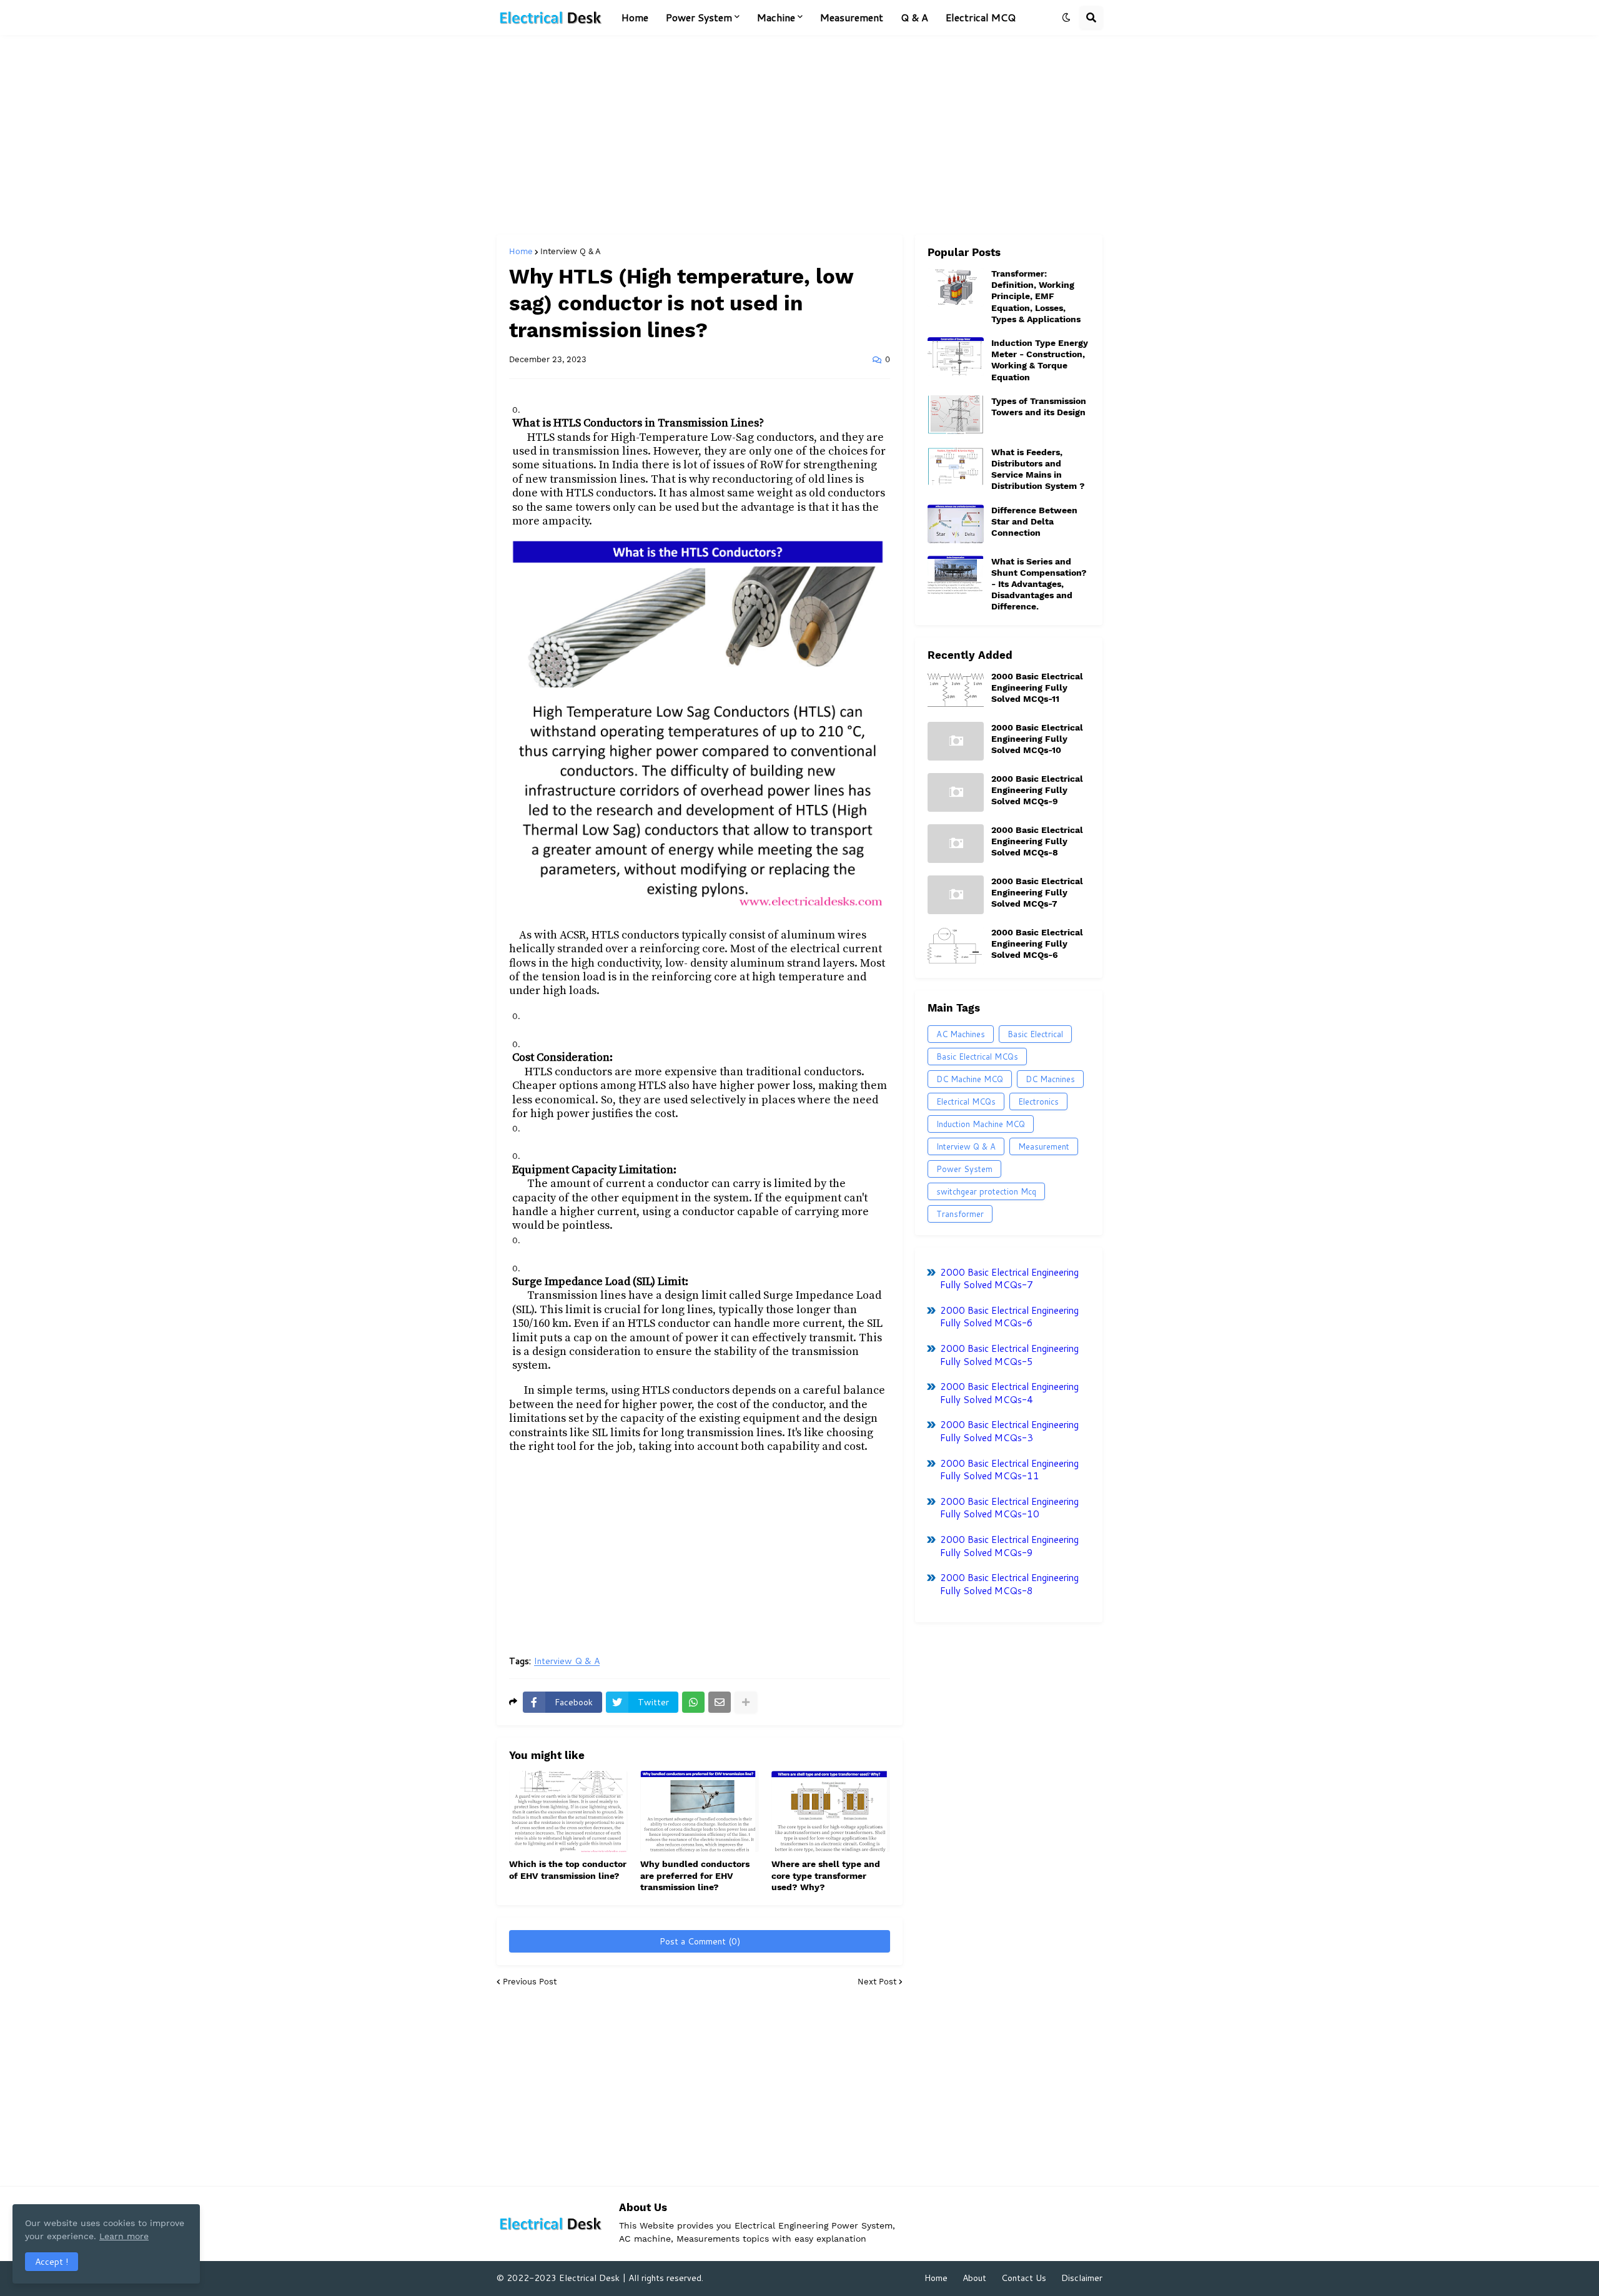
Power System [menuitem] (699, 17)
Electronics (1038, 1101)
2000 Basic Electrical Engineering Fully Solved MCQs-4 (1009, 1393)
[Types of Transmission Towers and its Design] (956, 415)
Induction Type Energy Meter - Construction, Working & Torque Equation (1040, 360)
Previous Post (530, 1982)
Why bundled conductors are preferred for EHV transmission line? (695, 1875)
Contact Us (1024, 2278)
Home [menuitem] (635, 17)
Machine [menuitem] (776, 17)
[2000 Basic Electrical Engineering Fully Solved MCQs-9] (956, 792)
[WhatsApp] (693, 1702)
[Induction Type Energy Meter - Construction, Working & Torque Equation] (956, 357)
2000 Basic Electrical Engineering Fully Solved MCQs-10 (1037, 739)
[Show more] (746, 1702)
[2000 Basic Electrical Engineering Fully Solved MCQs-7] (956, 895)
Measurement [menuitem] (852, 17)
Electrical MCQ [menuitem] (981, 17)
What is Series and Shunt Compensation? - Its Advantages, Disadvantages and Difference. (1039, 584)
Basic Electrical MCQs (977, 1057)
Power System (964, 1169)
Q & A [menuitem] (914, 17)
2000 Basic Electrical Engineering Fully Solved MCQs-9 (1037, 790)
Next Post (877, 1982)
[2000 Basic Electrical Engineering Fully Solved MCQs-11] (956, 690)
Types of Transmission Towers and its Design (1039, 406)
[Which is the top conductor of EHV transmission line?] (568, 1811)
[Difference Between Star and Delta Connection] (956, 524)
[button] (1066, 17)
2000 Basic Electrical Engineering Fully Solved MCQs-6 (1037, 944)
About (974, 2278)
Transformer (960, 1214)
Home (521, 251)
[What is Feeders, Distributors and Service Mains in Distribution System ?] (956, 466)
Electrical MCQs (966, 1101)
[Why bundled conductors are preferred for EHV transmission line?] (700, 1811)
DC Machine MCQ (970, 1079)
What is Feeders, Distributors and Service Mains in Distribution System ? (1038, 469)
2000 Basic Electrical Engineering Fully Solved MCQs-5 (1009, 1355)
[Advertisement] (799, 135)
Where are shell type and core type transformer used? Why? (826, 1875)
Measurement (1044, 1146)
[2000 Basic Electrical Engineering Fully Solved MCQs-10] (956, 741)
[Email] (720, 1702)
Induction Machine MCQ (981, 1124)
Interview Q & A (571, 251)
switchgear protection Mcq (986, 1191)
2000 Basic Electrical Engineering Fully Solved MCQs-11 (1037, 687)
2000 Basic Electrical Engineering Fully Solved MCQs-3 (1009, 1431)
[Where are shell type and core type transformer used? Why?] (831, 1811)
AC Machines (961, 1034)
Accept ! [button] (52, 2262)
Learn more (124, 2236)
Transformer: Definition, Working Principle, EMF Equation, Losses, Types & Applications (1036, 296)
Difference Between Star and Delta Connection (1034, 521)
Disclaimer (1082, 2278)
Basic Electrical (1035, 1034)
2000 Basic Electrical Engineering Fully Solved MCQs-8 (1037, 841)
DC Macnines (1050, 1079)
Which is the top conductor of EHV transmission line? (568, 1870)
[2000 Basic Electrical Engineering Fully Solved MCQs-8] (956, 844)
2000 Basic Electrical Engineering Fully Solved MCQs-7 (1037, 892)
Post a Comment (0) (700, 1941)
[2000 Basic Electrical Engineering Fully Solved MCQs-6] (956, 946)
